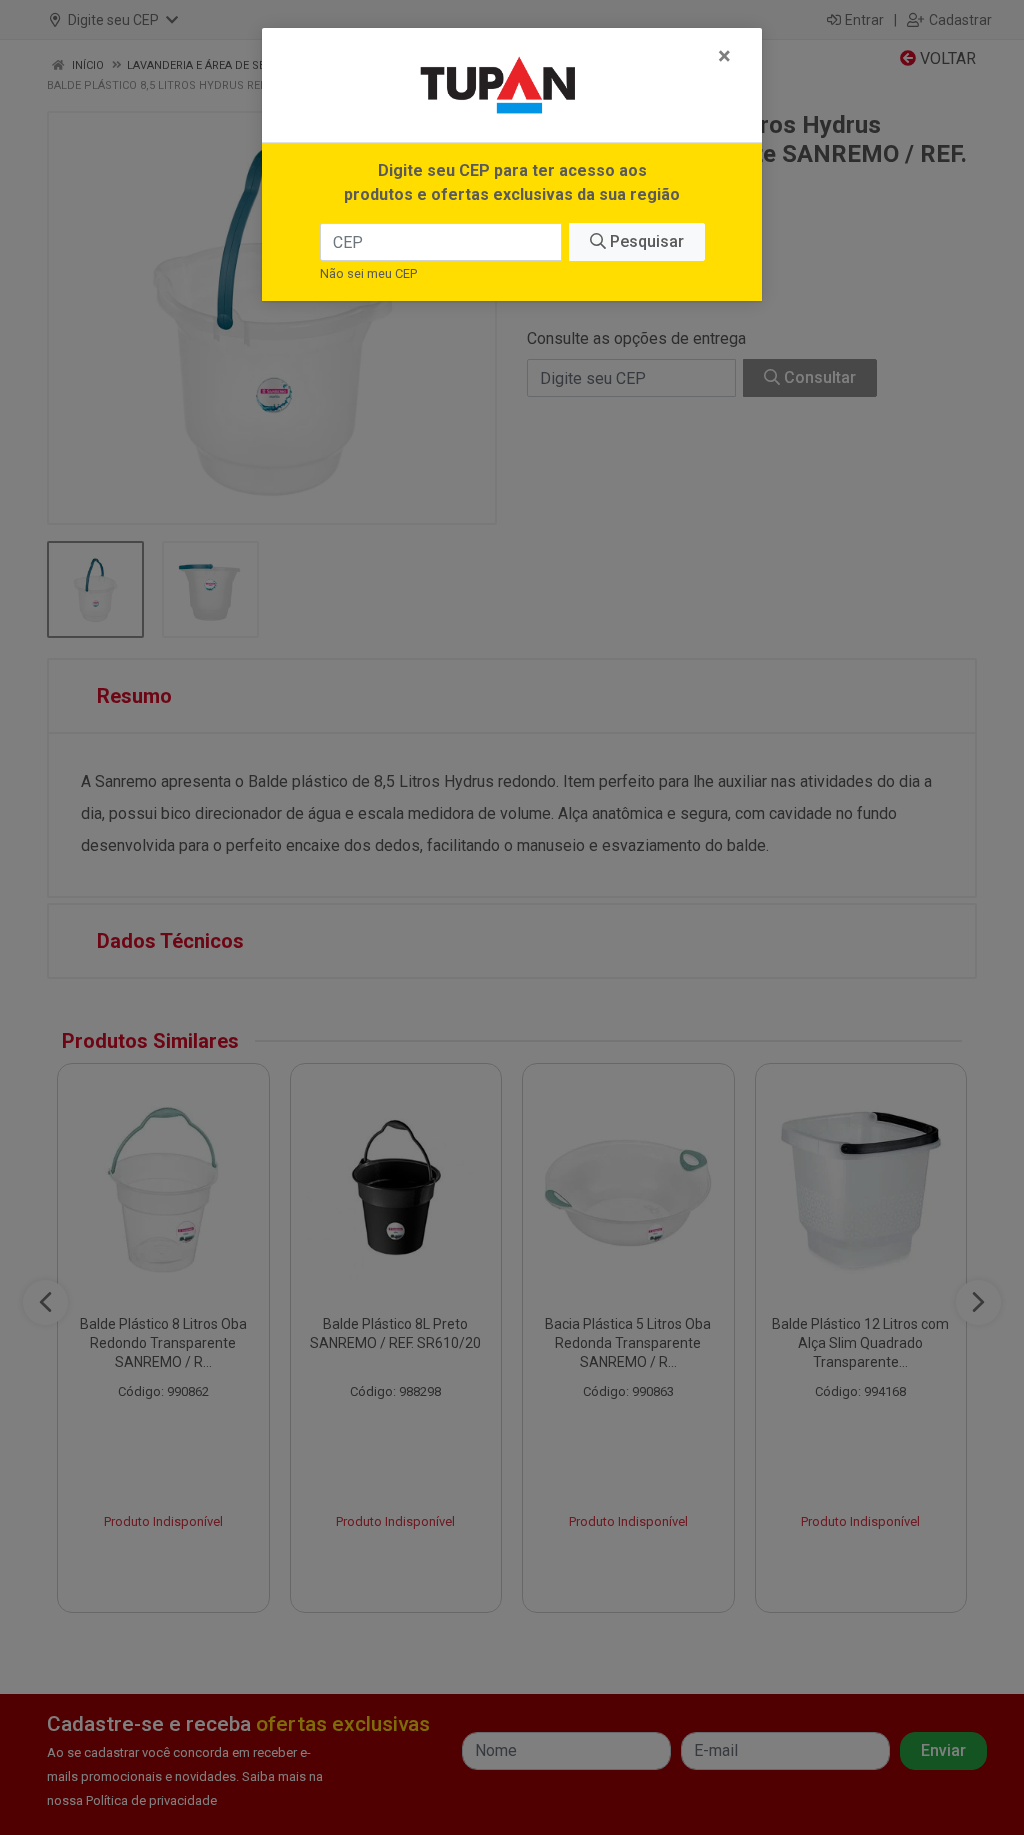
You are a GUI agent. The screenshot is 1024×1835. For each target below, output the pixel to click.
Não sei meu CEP (368, 273)
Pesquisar (645, 241)
